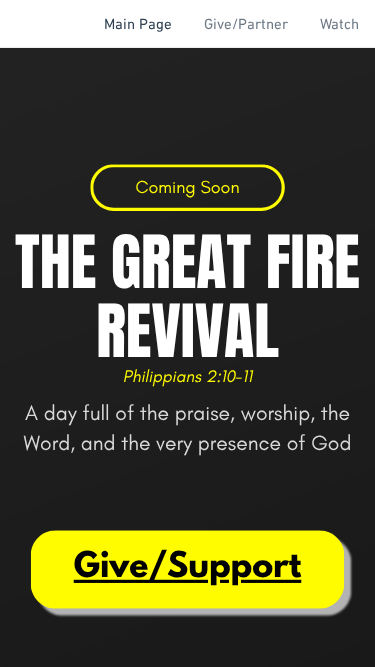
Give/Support (188, 569)
